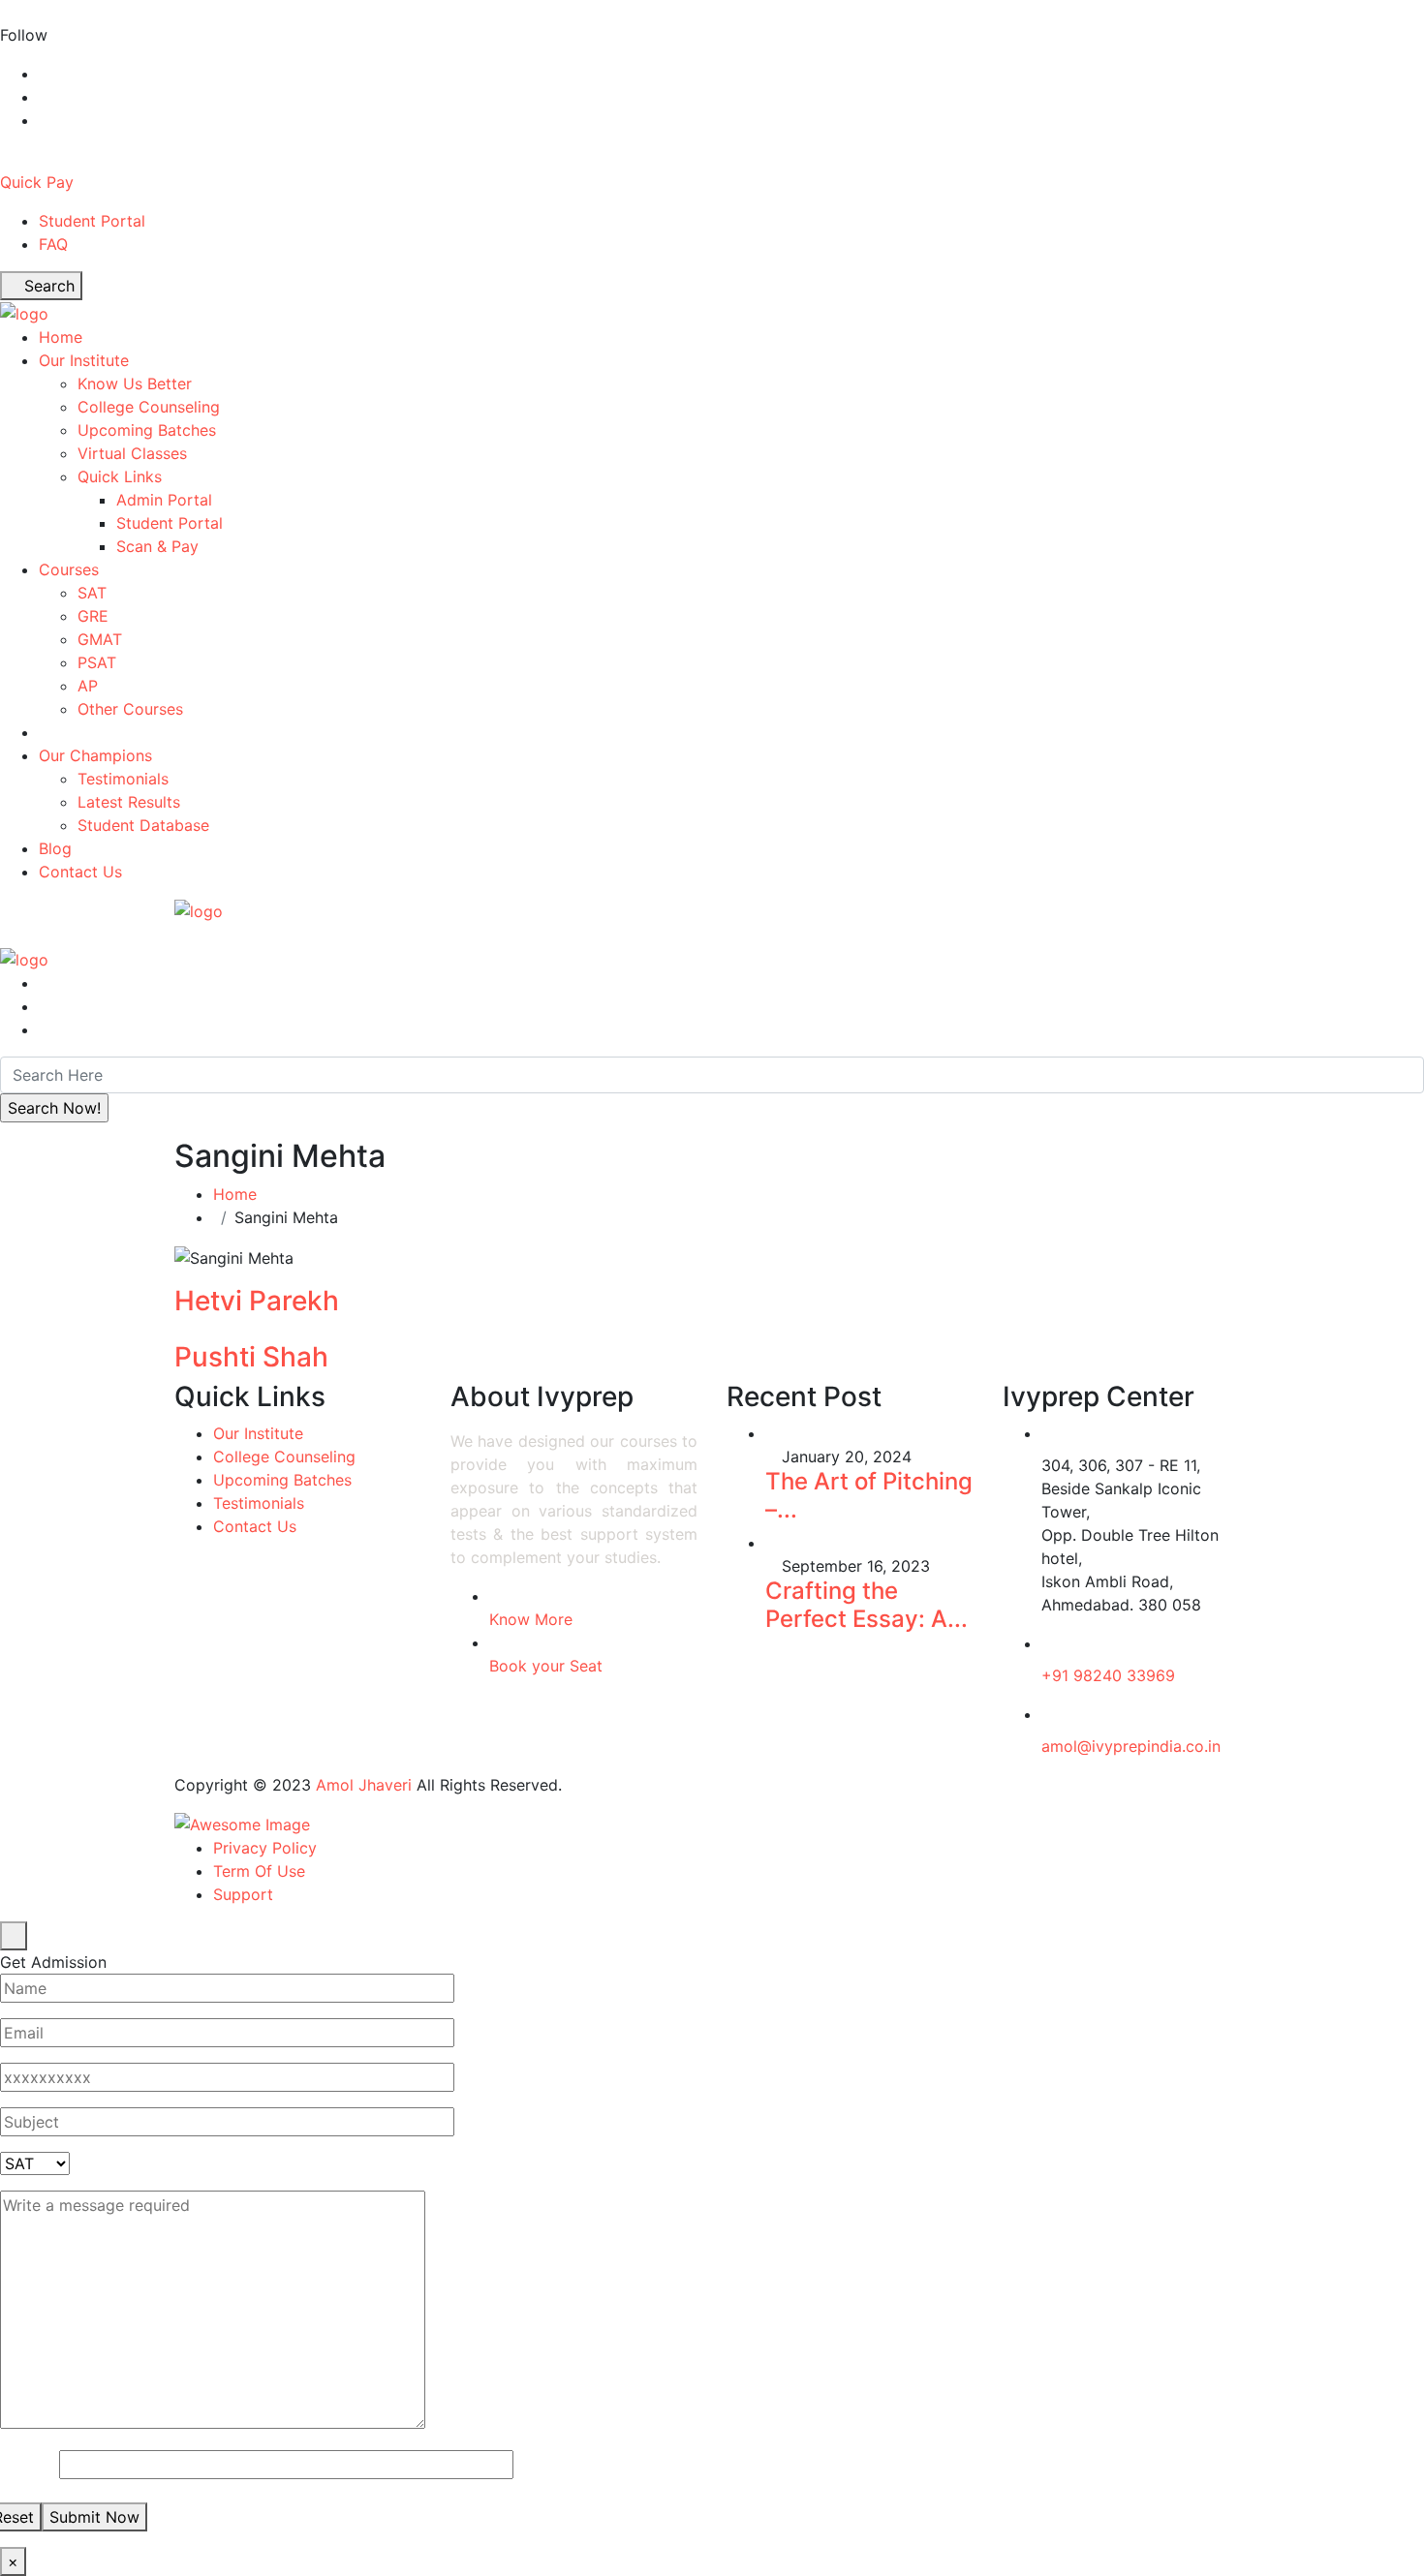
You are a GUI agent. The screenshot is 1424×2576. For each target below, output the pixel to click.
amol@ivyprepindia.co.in (1131, 1746)
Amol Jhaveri (364, 1785)
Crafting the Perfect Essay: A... (867, 1605)
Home (61, 337)
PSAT (97, 662)
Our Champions (95, 755)
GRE (93, 616)
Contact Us (80, 872)
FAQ (53, 244)
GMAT (100, 639)
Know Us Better (135, 383)
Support (243, 1894)
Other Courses (130, 709)
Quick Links (120, 476)
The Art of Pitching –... (869, 1495)
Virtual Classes (132, 453)
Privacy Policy (265, 1848)
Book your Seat (546, 1666)
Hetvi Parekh (257, 1301)
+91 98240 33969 (1108, 1675)
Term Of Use (259, 1871)
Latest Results (129, 802)
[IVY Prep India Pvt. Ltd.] (24, 312)
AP (88, 686)
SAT (92, 593)
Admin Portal (164, 500)
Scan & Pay (157, 546)
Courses (69, 569)
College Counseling (149, 407)
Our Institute (84, 360)
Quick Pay (37, 182)
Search (47, 286)
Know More (531, 1619)
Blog (55, 848)
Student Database (143, 825)
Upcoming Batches (147, 430)
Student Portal (92, 221)
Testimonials (123, 779)
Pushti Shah (251, 1357)
